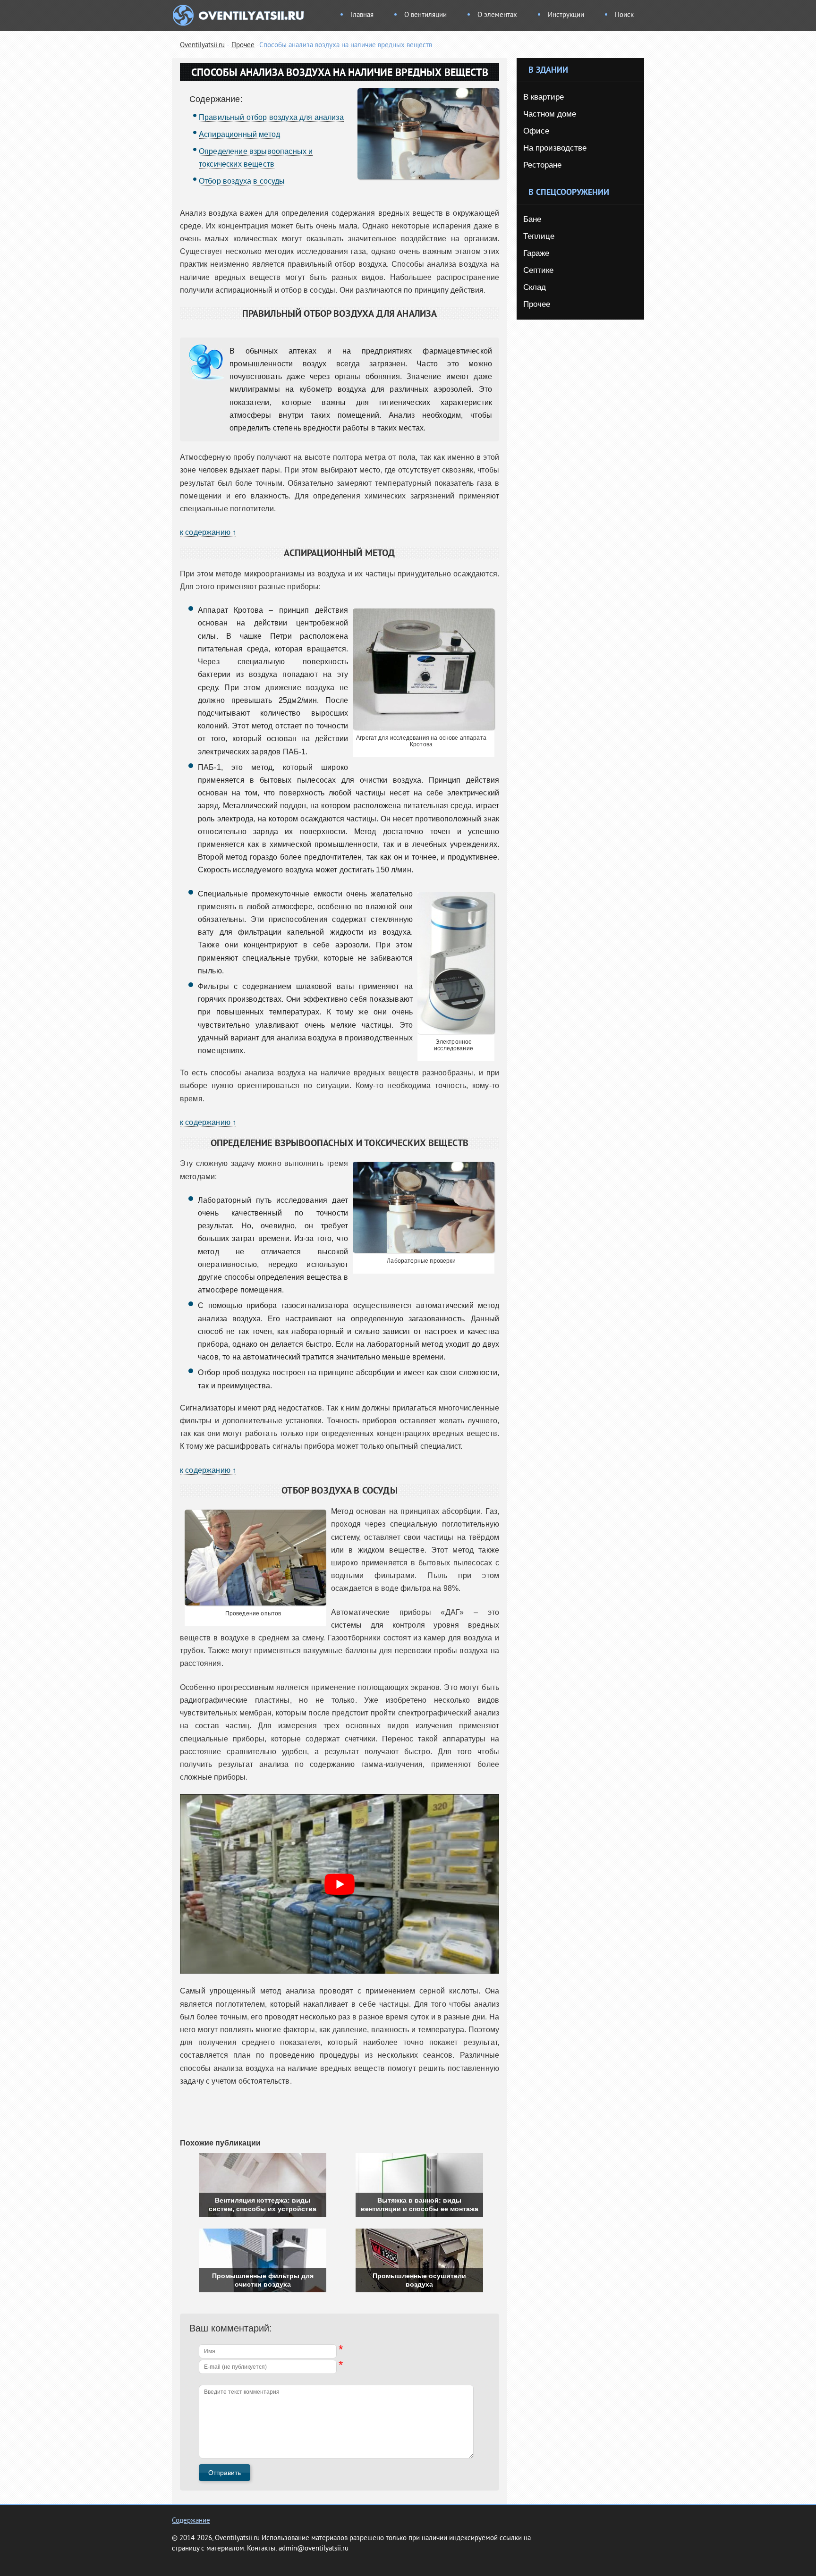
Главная (362, 15)
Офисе (536, 131)
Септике (538, 270)
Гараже (536, 253)
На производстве (555, 148)
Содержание (191, 2521)
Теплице (539, 236)
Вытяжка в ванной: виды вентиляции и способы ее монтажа (420, 2204)
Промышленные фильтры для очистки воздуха (263, 2280)
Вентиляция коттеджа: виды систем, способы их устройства (263, 2204)
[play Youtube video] (340, 1884)
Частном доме (550, 114)
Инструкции (566, 15)
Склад (535, 287)
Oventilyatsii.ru (202, 46)
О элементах (497, 15)
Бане (532, 219)
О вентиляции (425, 15)
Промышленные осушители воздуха (419, 2280)
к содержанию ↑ (208, 532)
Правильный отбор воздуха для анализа (271, 117)
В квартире (544, 97)
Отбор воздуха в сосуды (242, 181)
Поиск (624, 15)
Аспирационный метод (239, 134)
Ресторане (542, 165)
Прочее (243, 46)
